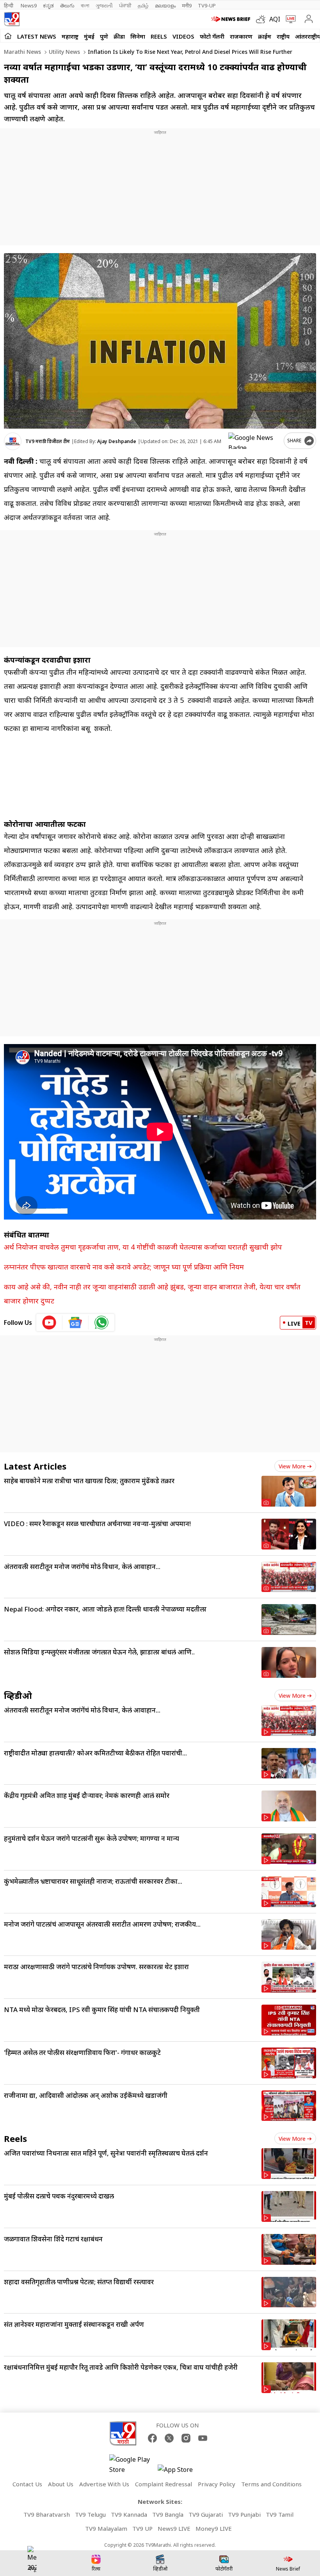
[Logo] (12, 19)
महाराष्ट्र (70, 36)
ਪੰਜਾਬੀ (125, 5)
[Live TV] (289, 19)
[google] (254, 441)
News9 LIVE (174, 2528)
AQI (275, 19)
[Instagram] (186, 2438)
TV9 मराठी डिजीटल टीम (48, 441)
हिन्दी (9, 5)
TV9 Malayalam (106, 2528)
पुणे (104, 36)
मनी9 (187, 5)
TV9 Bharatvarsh (47, 2514)
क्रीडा (119, 36)
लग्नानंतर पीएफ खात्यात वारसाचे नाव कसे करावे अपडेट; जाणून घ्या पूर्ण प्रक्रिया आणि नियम (124, 1267)
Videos (183, 36)
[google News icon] (76, 1323)
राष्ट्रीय (283, 36)
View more (292, 1466)
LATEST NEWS (37, 36)
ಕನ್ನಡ (48, 5)
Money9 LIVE (214, 2528)
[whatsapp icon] (101, 1323)
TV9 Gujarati (206, 2514)
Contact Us (27, 2484)
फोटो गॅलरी (212, 36)
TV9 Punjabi (244, 2514)
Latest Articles (35, 1466)
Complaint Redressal (164, 2484)
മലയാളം (165, 5)
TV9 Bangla (168, 2514)
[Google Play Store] (133, 2464)
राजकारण (241, 36)
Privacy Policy (217, 2484)
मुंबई (89, 36)
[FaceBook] (152, 2438)
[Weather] (263, 19)
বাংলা (85, 5)
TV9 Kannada (129, 2514)
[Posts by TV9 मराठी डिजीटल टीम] (13, 441)
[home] (8, 36)
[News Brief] (232, 19)
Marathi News (22, 52)
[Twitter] (169, 2438)
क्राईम (265, 36)
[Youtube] (203, 2438)
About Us (61, 2484)
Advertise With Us (104, 2484)
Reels (159, 36)
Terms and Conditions (271, 2484)
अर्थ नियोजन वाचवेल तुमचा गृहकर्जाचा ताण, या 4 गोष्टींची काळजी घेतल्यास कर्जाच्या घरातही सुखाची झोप (143, 1247)
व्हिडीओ (18, 1695)
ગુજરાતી (104, 5)
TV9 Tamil (280, 2514)
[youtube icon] (49, 1323)
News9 (29, 5)
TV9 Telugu (90, 2514)
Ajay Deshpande (117, 441)
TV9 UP (142, 2528)
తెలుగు (67, 5)
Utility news (64, 52)
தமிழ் (143, 5)
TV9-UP (207, 5)
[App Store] (181, 2472)
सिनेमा (138, 36)
